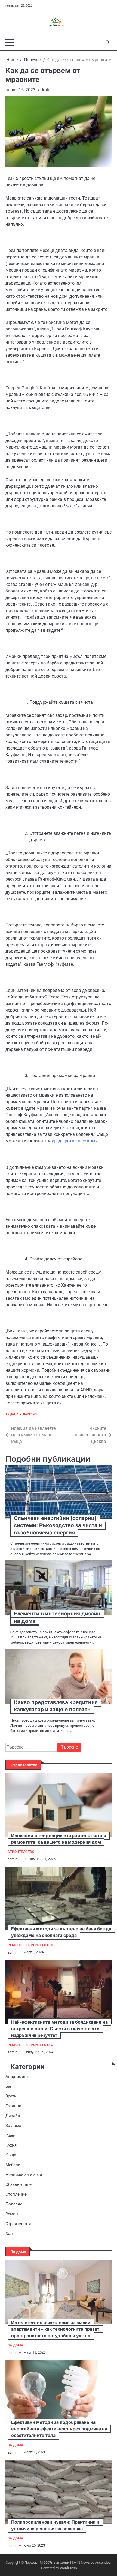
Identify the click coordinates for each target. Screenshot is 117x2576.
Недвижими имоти (24, 2175)
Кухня (11, 2145)
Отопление (16, 2194)
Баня (10, 2086)
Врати (11, 2096)
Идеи (10, 2135)
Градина (13, 2106)
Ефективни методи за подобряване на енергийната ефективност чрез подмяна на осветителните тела (59, 2429)
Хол (9, 2234)
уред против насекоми (75, 1141)
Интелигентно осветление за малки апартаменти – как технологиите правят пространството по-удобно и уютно (55, 2329)
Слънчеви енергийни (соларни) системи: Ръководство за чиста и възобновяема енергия (58, 1525)
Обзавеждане (19, 2184)
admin (44, 90)
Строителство (21, 1852)
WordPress (68, 2568)
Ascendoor (103, 2563)
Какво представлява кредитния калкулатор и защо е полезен (56, 1706)
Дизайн (13, 2116)
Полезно (30, 1414)
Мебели (13, 2165)
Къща (11, 2155)
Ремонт (15, 1945)
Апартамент (17, 2077)
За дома (12, 1414)
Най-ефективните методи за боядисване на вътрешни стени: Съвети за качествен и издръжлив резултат (59, 2029)
